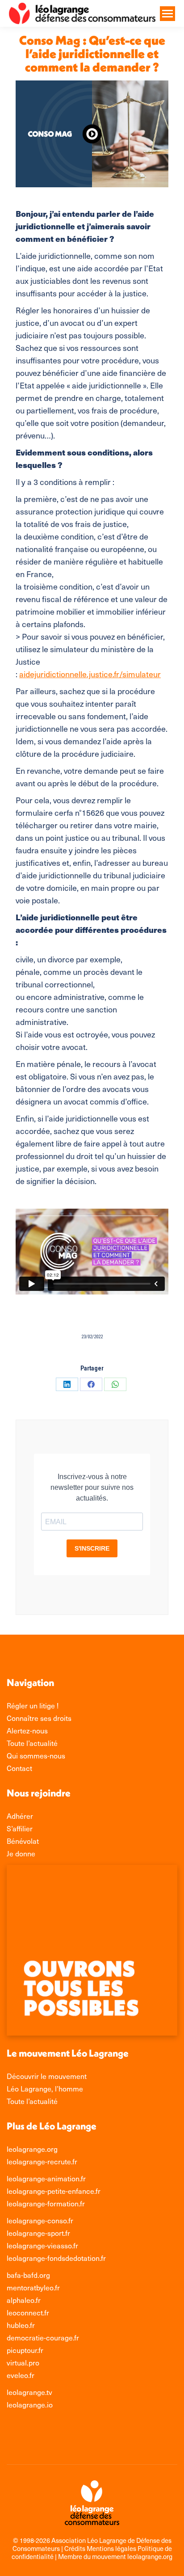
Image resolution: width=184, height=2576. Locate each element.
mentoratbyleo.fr (33, 2287)
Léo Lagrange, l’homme (45, 2088)
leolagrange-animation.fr (46, 2178)
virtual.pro (23, 2362)
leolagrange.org (32, 2149)
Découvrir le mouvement (47, 2076)
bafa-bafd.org (28, 2275)
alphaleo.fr (24, 2300)
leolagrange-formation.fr (46, 2203)
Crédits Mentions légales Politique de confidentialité (92, 2552)
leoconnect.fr (28, 2312)
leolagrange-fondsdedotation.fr (56, 2258)
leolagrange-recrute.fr (42, 2161)
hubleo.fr (21, 2325)
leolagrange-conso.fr (40, 2220)
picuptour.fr (25, 2350)
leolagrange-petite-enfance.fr (54, 2191)
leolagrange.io (30, 2404)
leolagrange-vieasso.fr (42, 2245)
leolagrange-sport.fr (38, 2233)
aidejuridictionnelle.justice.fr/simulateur (90, 674)
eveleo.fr (21, 2375)
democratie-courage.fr (43, 2337)
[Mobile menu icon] (167, 14)
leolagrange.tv (29, 2392)
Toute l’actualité (32, 2101)
